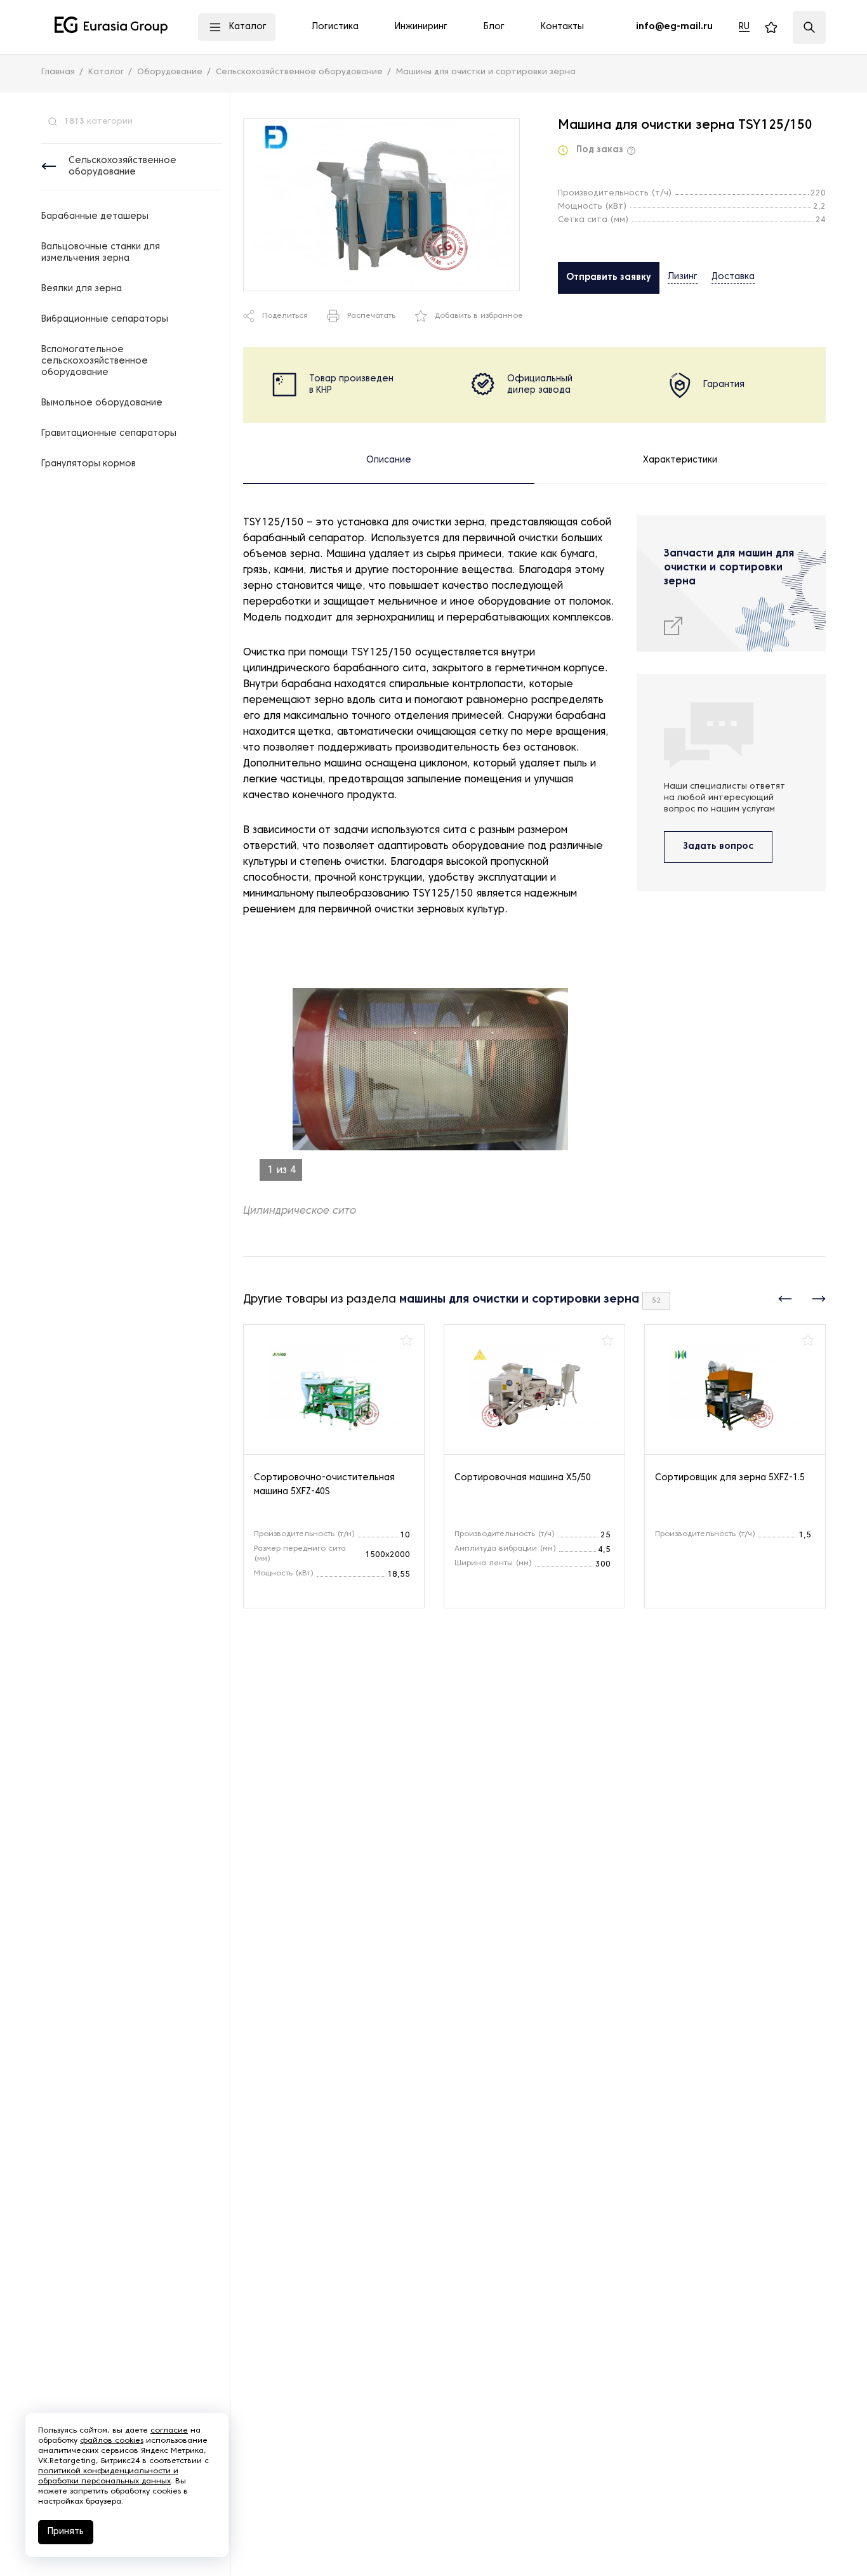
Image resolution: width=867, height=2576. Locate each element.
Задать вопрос (718, 847)
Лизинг (683, 277)
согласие (169, 2431)
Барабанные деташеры (95, 217)
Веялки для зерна (82, 289)
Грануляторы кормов (89, 464)
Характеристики (680, 460)
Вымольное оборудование (102, 403)
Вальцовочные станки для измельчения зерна (101, 253)
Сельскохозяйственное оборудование (122, 167)
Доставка (733, 277)
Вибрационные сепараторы (105, 319)
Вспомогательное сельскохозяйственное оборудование (95, 361)
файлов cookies (112, 2441)
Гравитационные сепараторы (109, 434)
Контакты (562, 27)
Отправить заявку (609, 278)
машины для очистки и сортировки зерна (519, 1300)
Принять (66, 2532)
